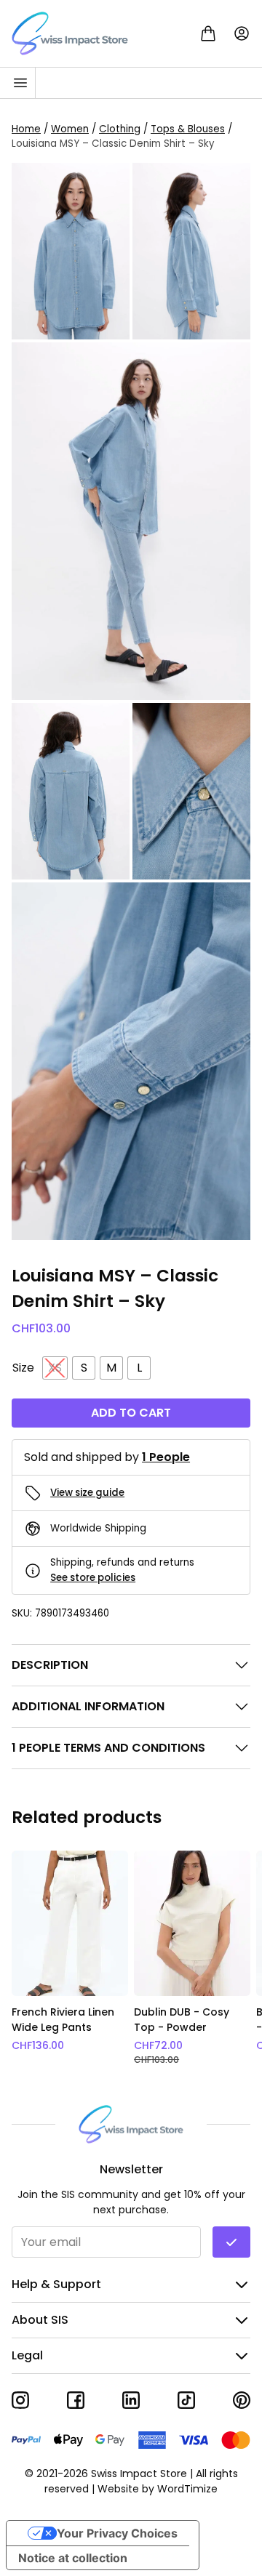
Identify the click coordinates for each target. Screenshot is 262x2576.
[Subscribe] (231, 2242)
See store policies (93, 1577)
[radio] (55, 1368)
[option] (70, 1959)
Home (26, 128)
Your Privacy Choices (117, 2533)
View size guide (87, 1493)
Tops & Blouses (188, 128)
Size (23, 1368)
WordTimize (187, 2489)
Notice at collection (73, 2558)
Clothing (120, 128)
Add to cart (131, 1413)
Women (70, 128)
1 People (166, 1457)
